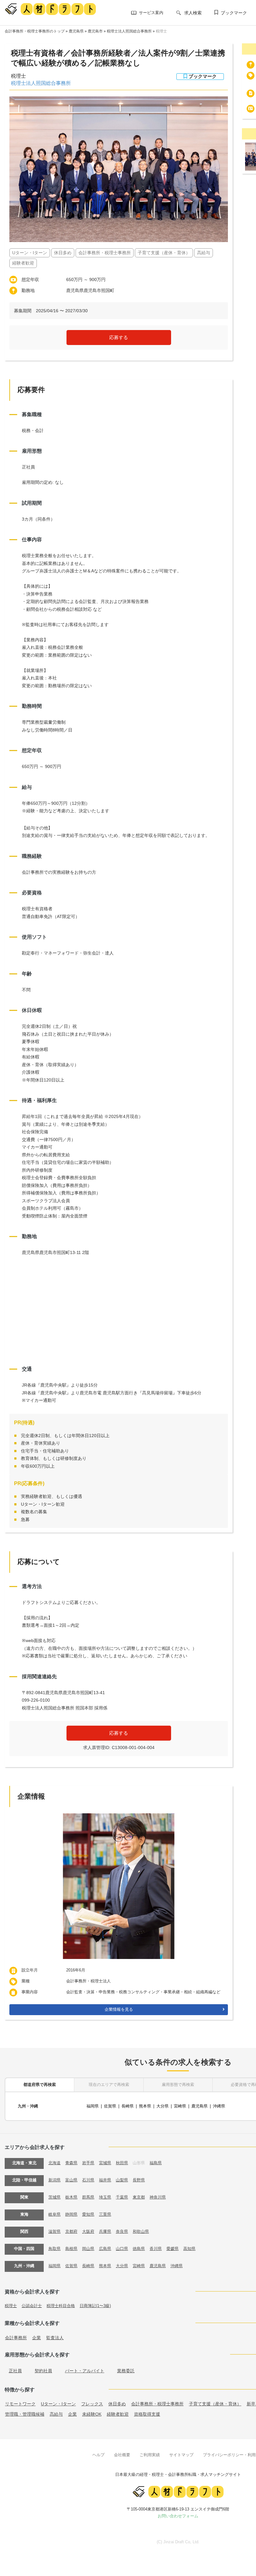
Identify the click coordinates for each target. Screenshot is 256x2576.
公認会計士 (32, 2306)
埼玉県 (105, 2197)
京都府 (71, 2231)
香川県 (156, 2249)
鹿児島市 (95, 31)
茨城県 (54, 2197)
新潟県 (54, 2180)
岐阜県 (54, 2214)
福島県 (156, 2163)
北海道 (54, 2163)
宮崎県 (180, 2106)
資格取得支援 (147, 2414)
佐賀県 (110, 2106)
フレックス (92, 2404)
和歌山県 (141, 2231)
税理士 (161, 31)
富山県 (71, 2180)
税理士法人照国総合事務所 (129, 31)
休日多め (117, 2404)
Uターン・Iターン (58, 2404)
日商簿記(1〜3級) (95, 2306)
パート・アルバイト (85, 2371)
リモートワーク (20, 2404)
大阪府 (88, 2231)
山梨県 (122, 2180)
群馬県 (88, 2197)
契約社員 (43, 2371)
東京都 (139, 2197)
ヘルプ (98, 2455)
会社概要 (122, 2455)
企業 (37, 2338)
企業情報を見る (119, 2009)
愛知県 (88, 2214)
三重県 (105, 2214)
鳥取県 (54, 2249)
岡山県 (88, 2249)
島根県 (71, 2249)
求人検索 (193, 13)
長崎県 (128, 2106)
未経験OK (92, 2414)
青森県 (71, 2163)
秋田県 (122, 2163)
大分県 (162, 2106)
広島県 (105, 2249)
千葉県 (122, 2197)
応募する (119, 337)
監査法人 (55, 2338)
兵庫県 (105, 2231)
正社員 (15, 2371)
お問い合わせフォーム (178, 2516)
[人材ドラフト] (50, 9)
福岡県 (93, 2106)
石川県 (88, 2180)
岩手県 (88, 2163)
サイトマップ (181, 2455)
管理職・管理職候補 (25, 2414)
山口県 (122, 2249)
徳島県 (139, 2249)
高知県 (189, 2249)
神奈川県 (158, 2197)
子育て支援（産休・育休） (215, 2404)
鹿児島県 (76, 31)
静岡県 (71, 2214)
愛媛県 (172, 2249)
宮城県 (105, 2163)
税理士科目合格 (61, 2306)
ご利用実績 (150, 2455)
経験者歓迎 (118, 2414)
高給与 (56, 2414)
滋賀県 (54, 2231)
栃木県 (71, 2197)
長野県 (139, 2180)
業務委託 (126, 2371)
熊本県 (145, 2106)
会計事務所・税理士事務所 (157, 2404)
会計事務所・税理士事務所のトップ (35, 31)
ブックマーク (234, 13)
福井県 (105, 2180)
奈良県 (122, 2231)
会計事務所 (16, 2338)
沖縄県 (219, 2106)
